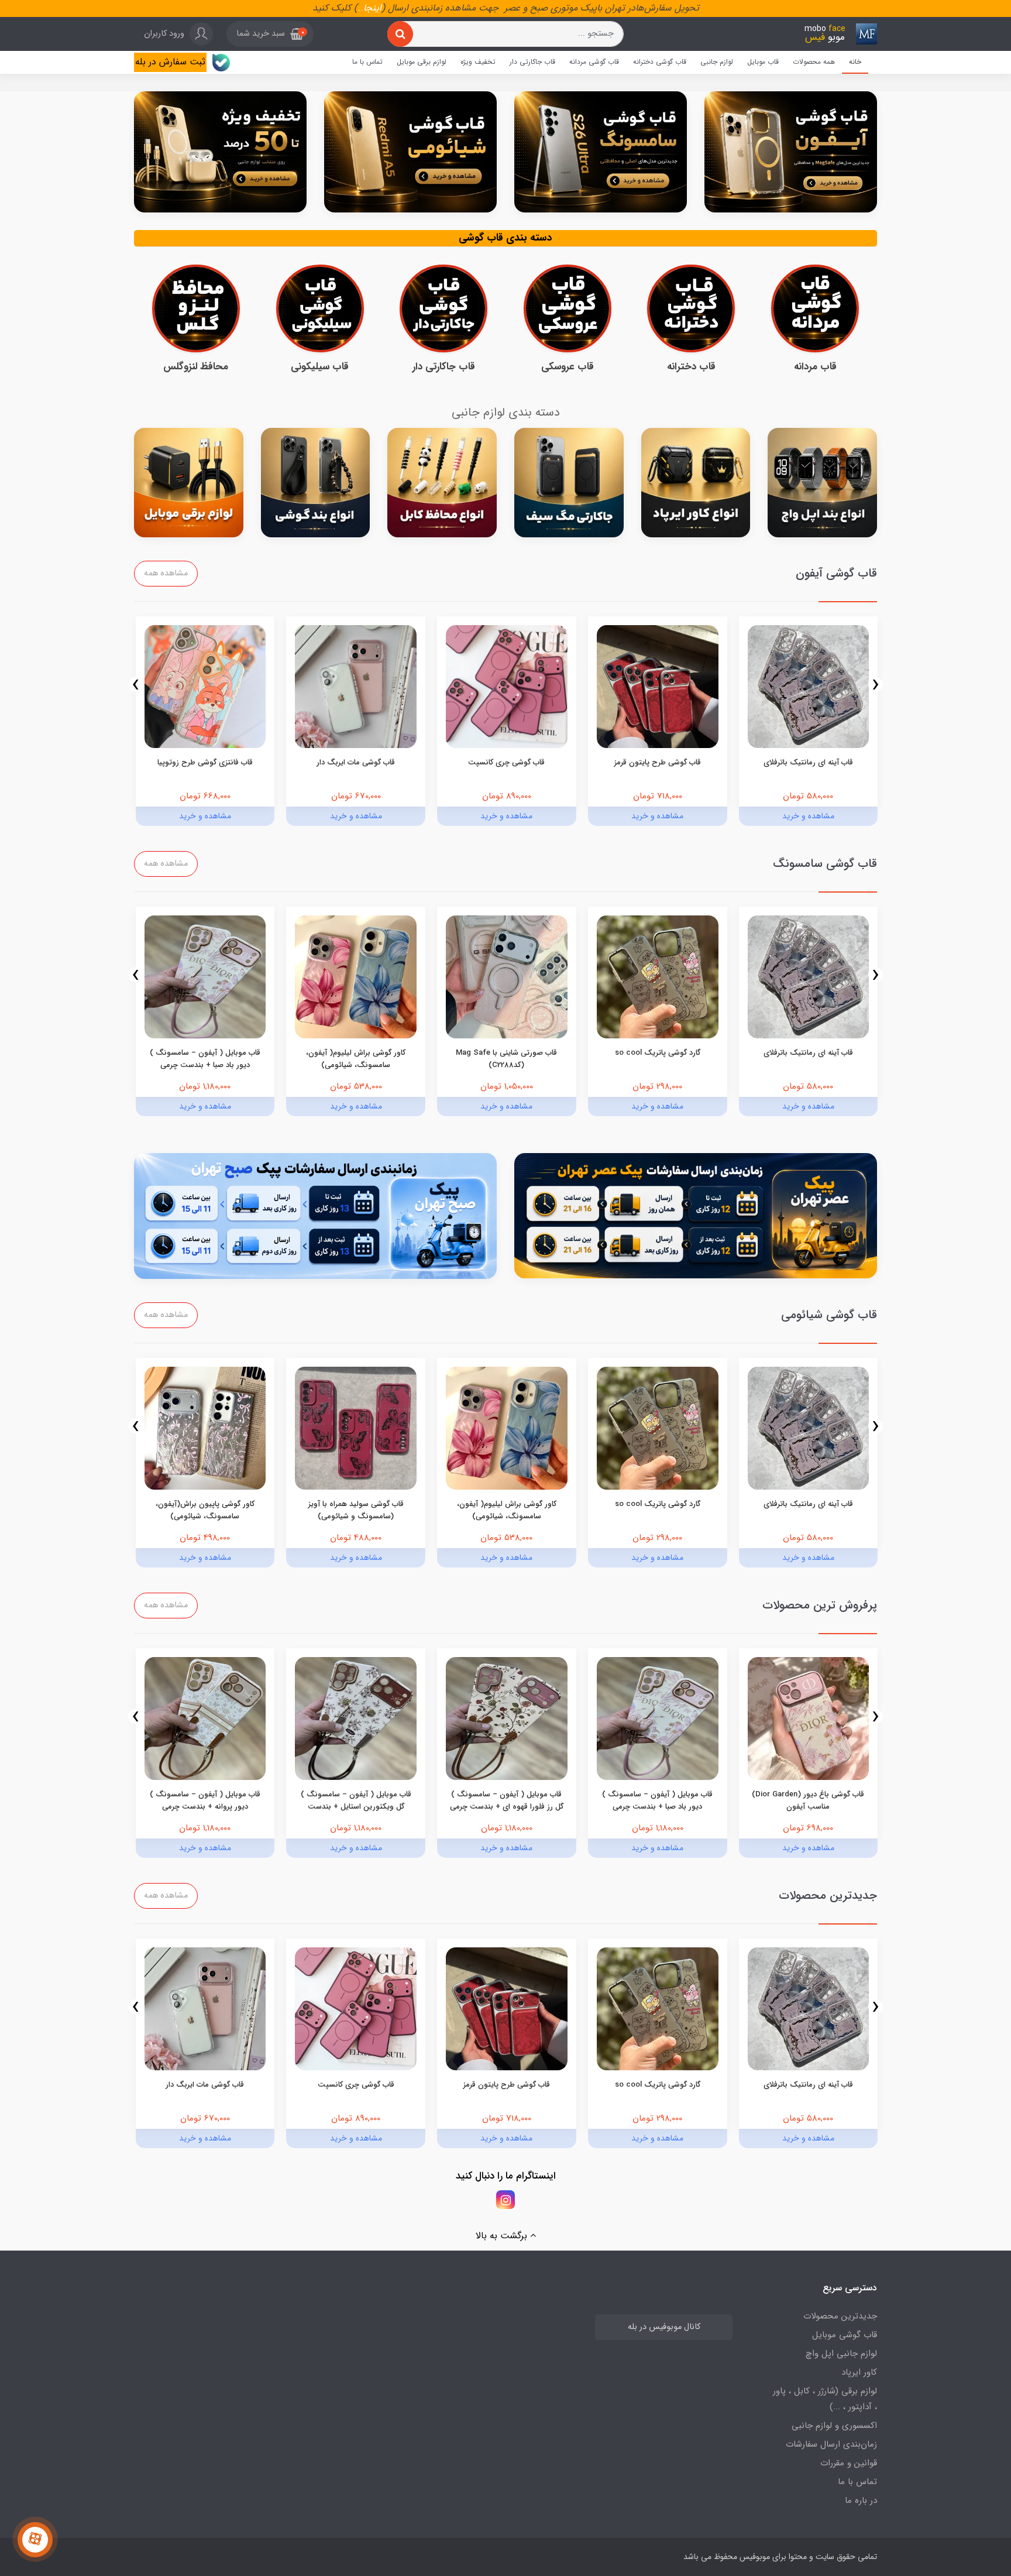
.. (360, 8)
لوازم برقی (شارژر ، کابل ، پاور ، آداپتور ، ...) (825, 2399)
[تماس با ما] (35, 2540)
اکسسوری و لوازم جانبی (834, 2426)
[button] (270, 34)
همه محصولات (814, 62)
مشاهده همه (166, 573)
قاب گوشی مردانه (594, 62)
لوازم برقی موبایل (422, 62)
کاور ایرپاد (859, 2372)
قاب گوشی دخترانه (660, 62)
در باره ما (861, 2500)
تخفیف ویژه (478, 62)
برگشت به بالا (503, 2236)
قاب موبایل (763, 62)
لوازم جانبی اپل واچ (841, 2354)
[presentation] (876, 685)
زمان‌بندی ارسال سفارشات (831, 2444)
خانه (855, 62)
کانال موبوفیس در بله (664, 2327)
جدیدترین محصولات (840, 2316)
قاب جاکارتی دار (532, 62)
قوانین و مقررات (849, 2463)
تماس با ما (367, 62)
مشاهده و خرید (808, 816)
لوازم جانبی (717, 62)
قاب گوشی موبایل (845, 2335)
